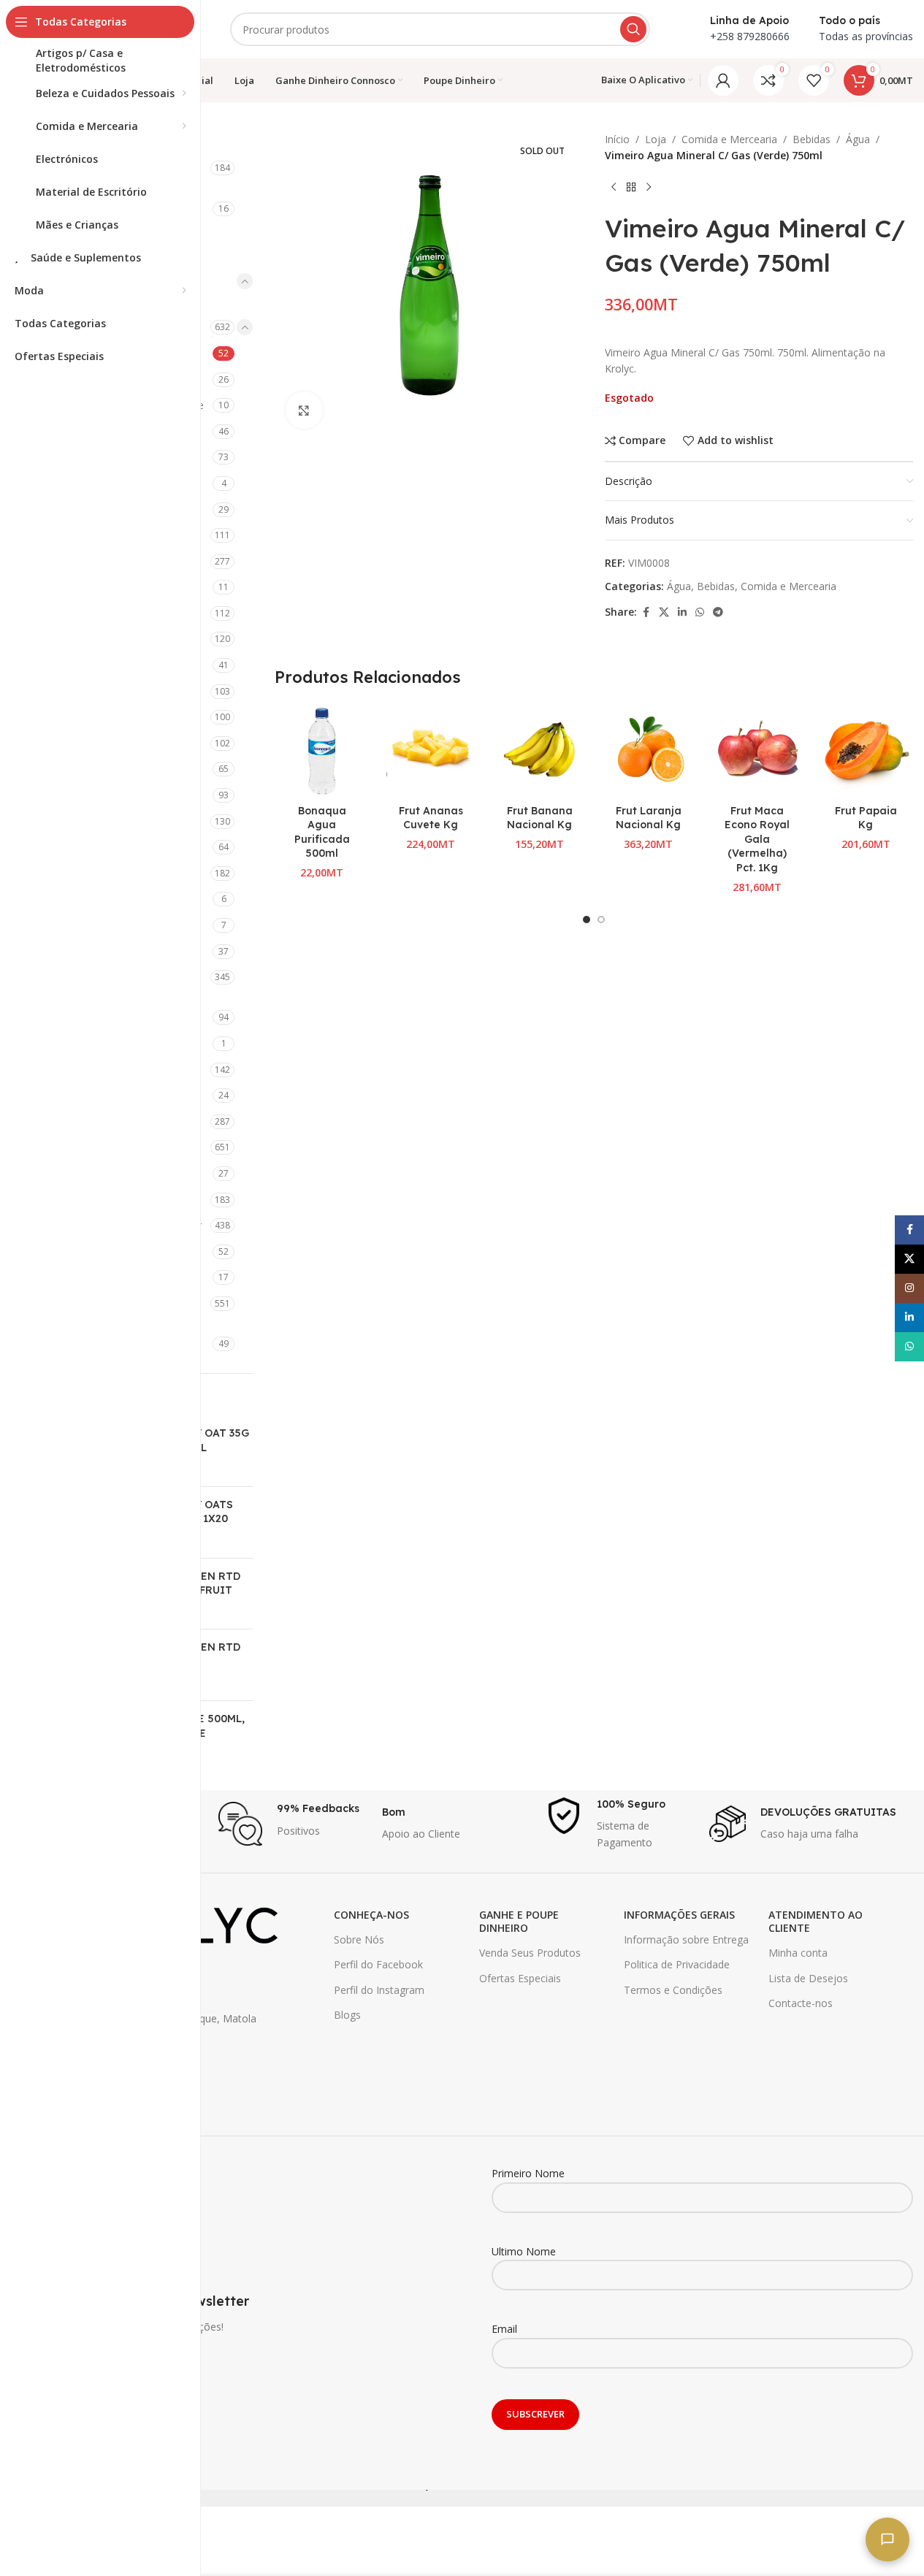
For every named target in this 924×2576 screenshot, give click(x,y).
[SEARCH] (633, 29)
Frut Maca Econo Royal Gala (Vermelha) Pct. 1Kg (757, 839)
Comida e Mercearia (729, 139)
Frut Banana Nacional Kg (540, 818)
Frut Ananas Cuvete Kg (431, 818)
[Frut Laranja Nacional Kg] (648, 750)
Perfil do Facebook (378, 1964)
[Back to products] (631, 188)
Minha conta (798, 1953)
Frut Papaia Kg (866, 818)
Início (617, 139)
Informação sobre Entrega (686, 1939)
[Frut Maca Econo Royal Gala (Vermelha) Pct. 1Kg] (757, 750)
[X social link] (664, 612)
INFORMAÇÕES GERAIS (679, 1915)
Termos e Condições (673, 1990)
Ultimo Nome (524, 2251)
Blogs (347, 2015)
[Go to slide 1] (587, 920)
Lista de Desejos (808, 1978)
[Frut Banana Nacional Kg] (539, 750)
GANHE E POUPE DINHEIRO (519, 1921)
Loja (656, 139)
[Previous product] (614, 188)
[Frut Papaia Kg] (866, 750)
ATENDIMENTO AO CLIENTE (816, 1921)
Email (504, 2329)
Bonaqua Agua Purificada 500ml (322, 832)
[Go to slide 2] (601, 920)
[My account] (723, 80)
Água (858, 139)
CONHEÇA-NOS (371, 1915)
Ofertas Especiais (520, 1978)
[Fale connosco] (887, 2539)
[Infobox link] (293, 1824)
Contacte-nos (801, 2003)
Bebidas (812, 139)
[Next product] (649, 188)
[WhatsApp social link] (700, 612)
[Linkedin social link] (682, 612)
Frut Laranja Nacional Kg (649, 818)
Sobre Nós (359, 1939)
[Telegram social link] (718, 612)
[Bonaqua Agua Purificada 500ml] (322, 750)
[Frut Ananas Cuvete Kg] (431, 750)
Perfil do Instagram (379, 1990)
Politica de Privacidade (677, 1964)
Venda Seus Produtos (530, 1953)
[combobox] (440, 29)
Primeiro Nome (528, 2173)
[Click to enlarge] (304, 410)
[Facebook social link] (646, 612)
